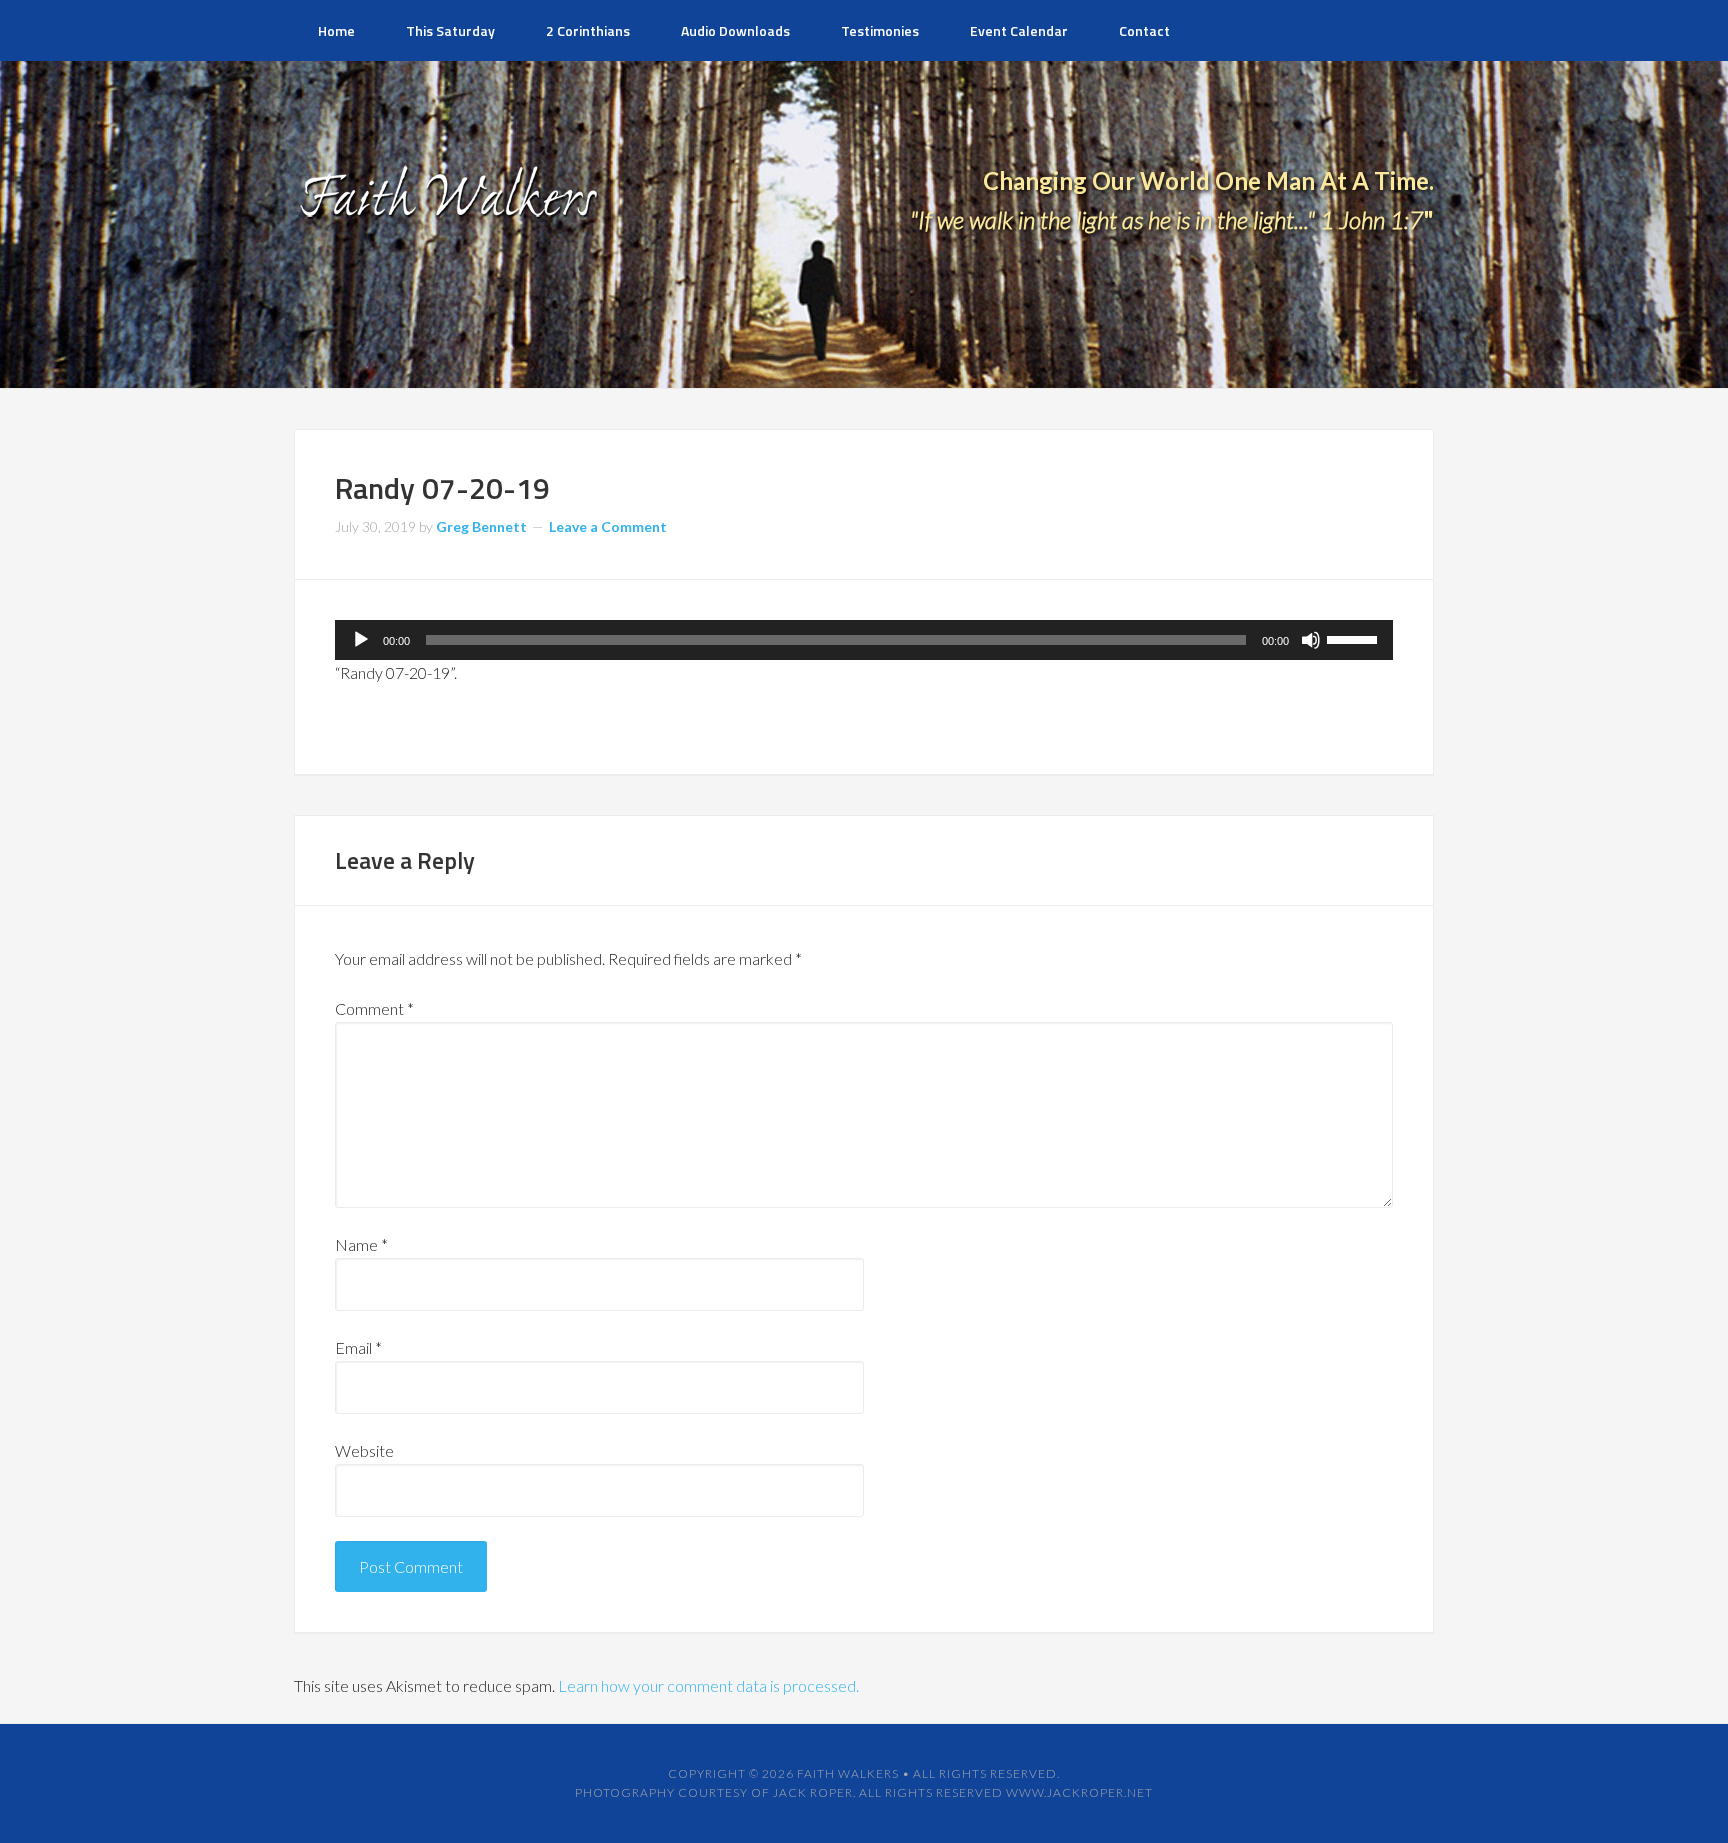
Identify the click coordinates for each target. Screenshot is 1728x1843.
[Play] (361, 640)
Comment (374, 1008)
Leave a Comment (608, 526)
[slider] (1355, 638)
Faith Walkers (848, 1773)
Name (361, 1244)
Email (358, 1347)
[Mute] (1311, 640)
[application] (864, 640)
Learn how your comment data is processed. (708, 1685)
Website (364, 1450)
